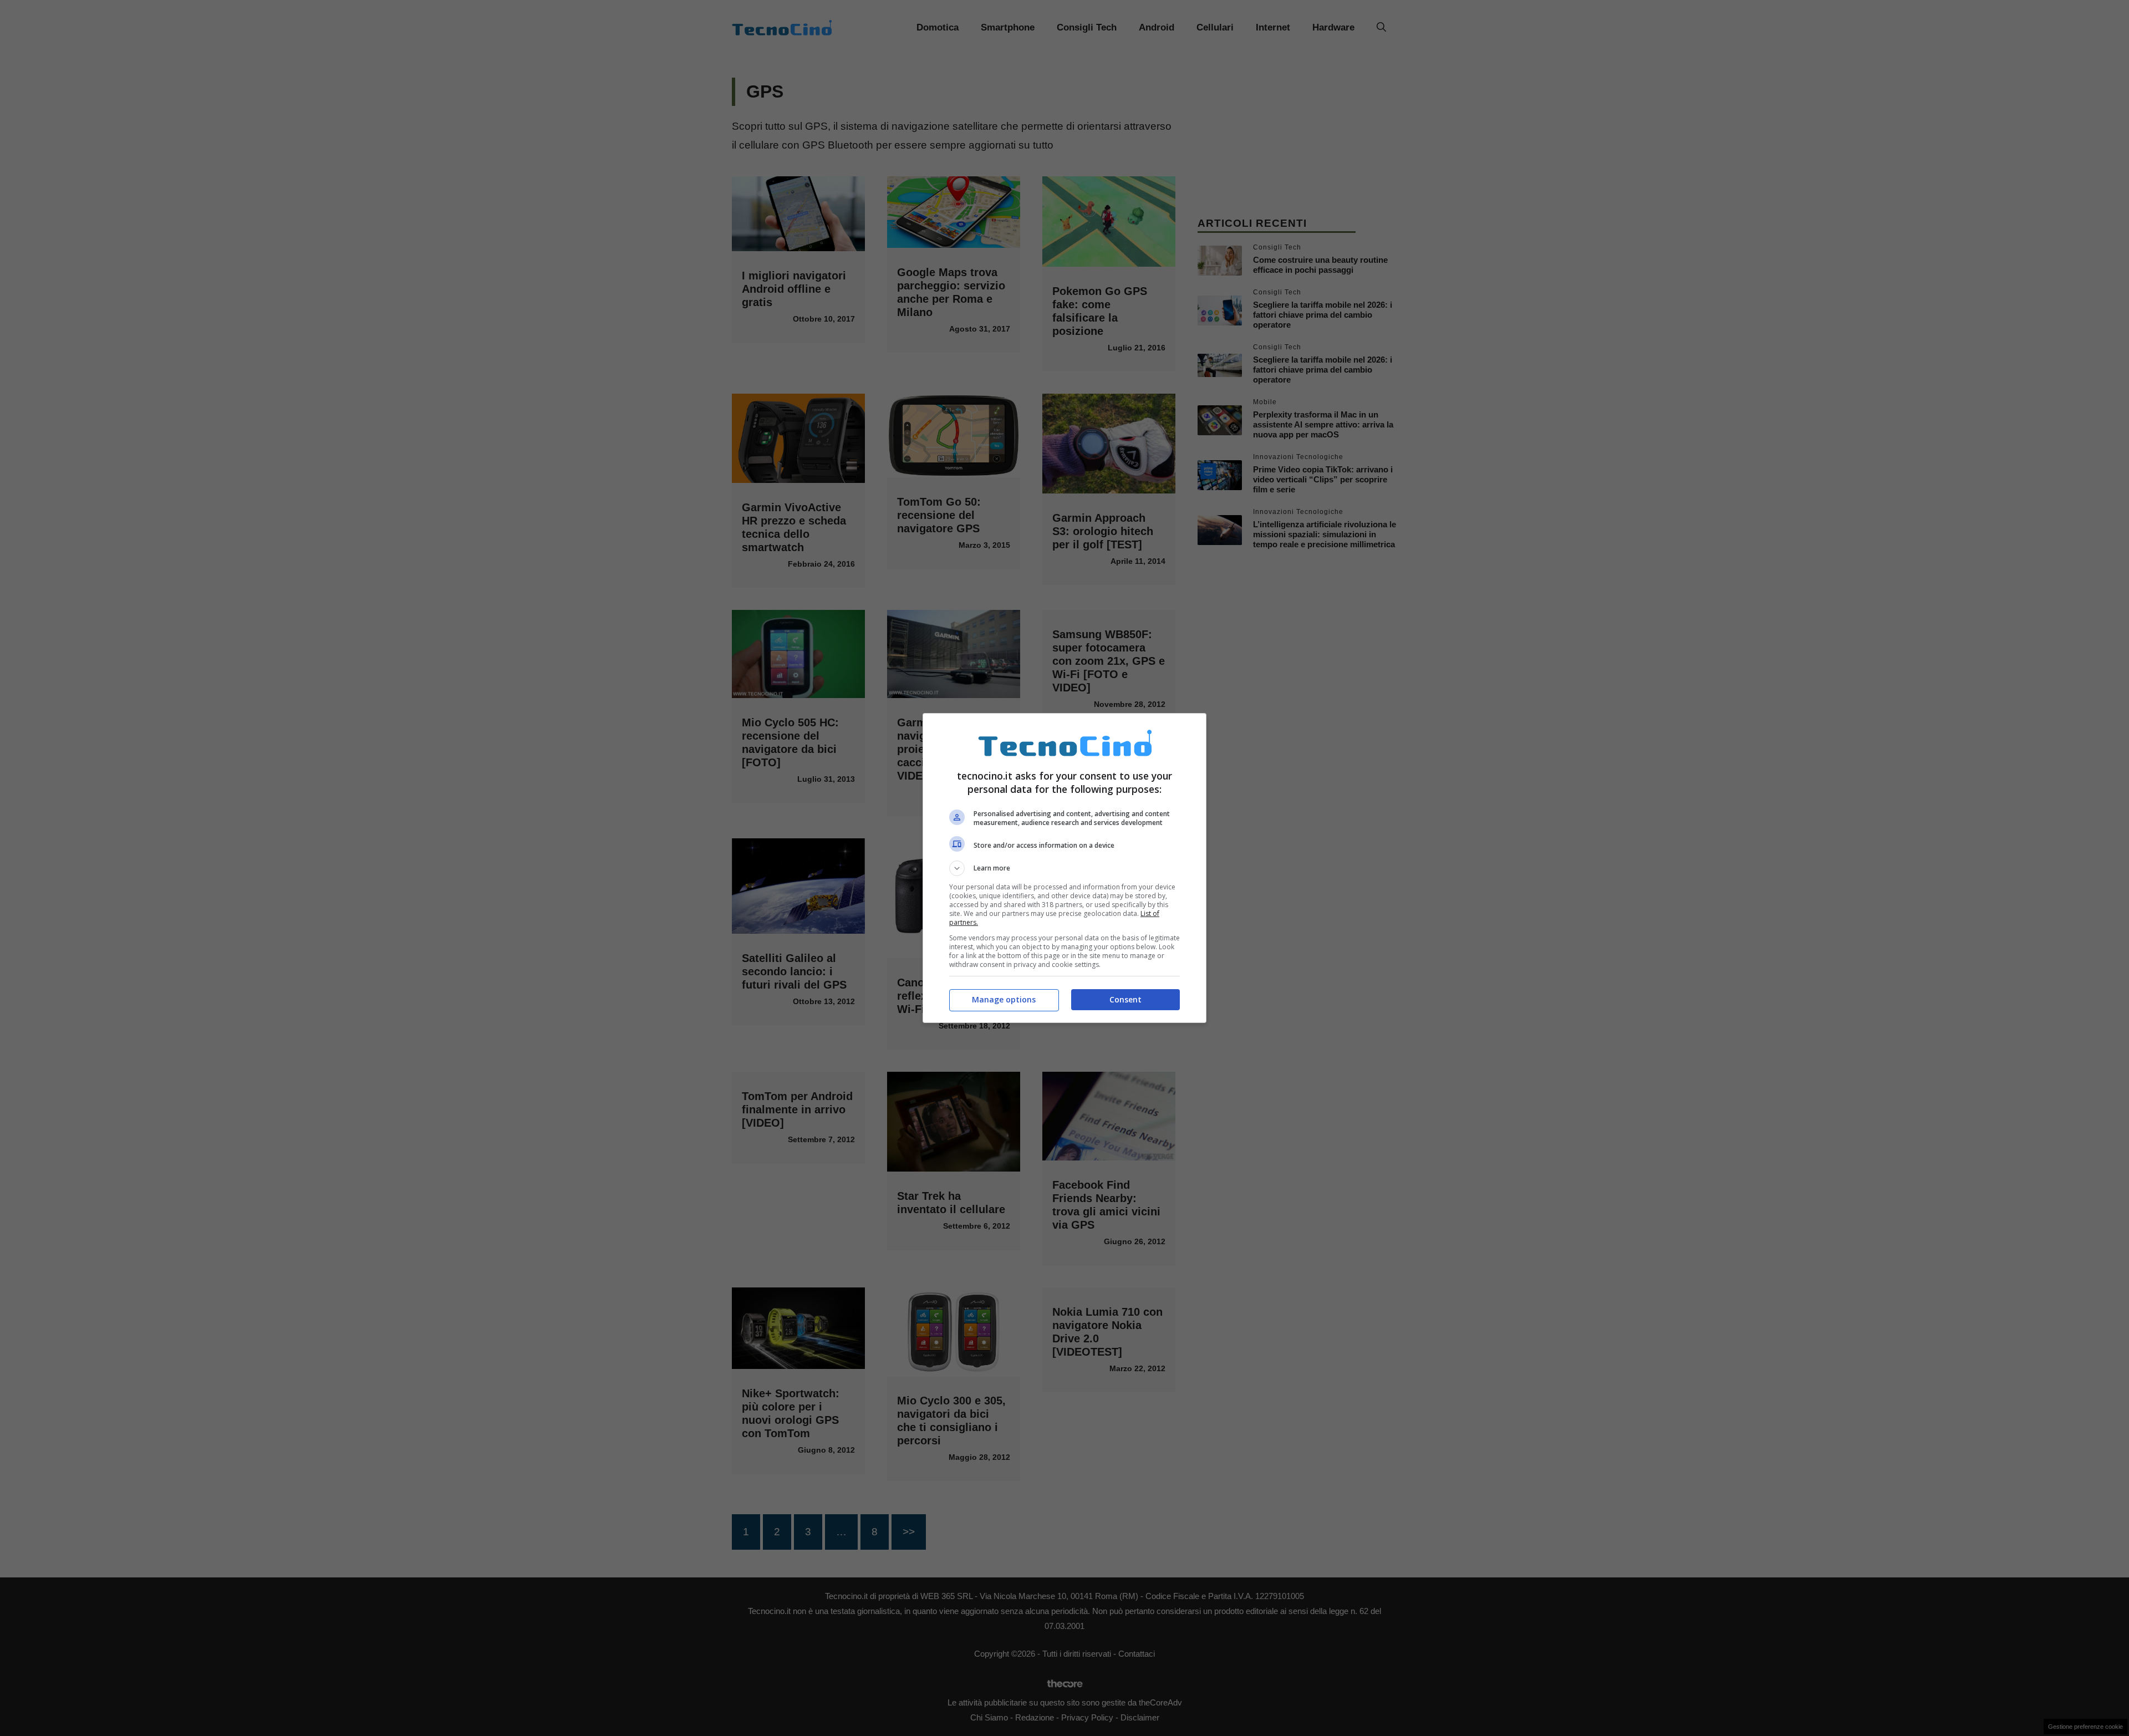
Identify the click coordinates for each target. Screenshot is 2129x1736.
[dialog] (1064, 868)
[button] (1064, 868)
